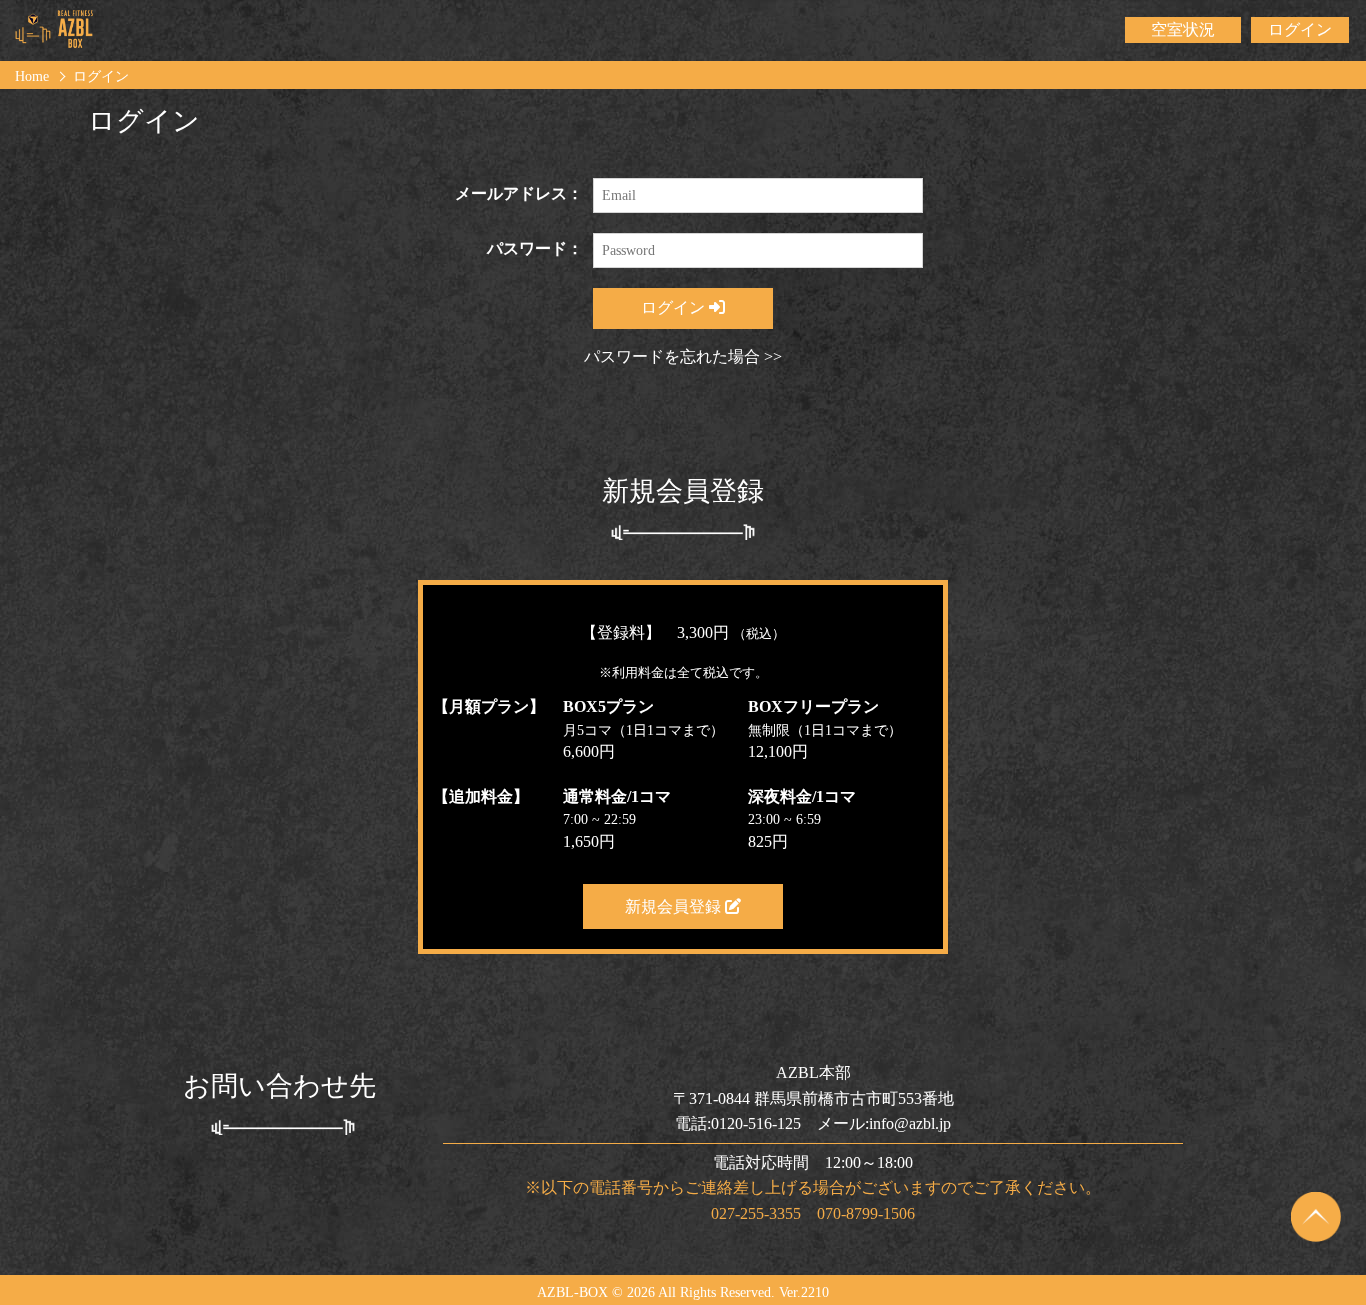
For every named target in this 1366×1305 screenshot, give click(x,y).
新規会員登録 (675, 906)
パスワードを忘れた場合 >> (683, 356)
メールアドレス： (519, 193)
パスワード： (535, 248)
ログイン (1300, 29)
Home (32, 76)
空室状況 (1183, 29)
